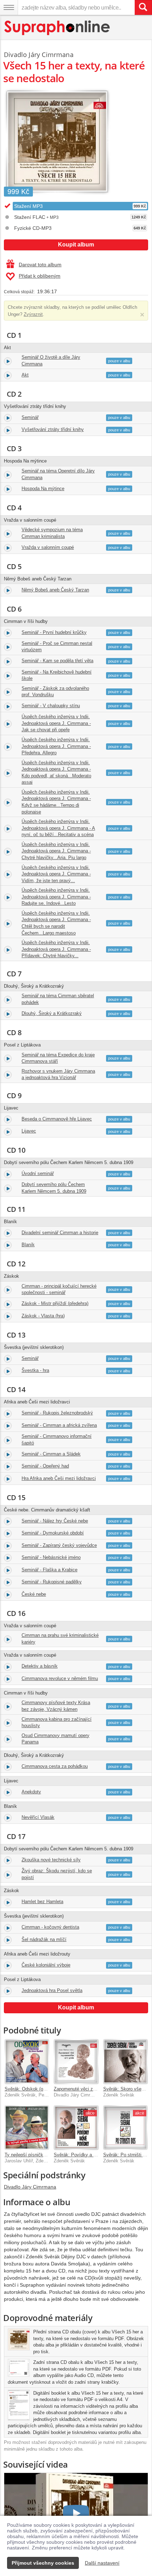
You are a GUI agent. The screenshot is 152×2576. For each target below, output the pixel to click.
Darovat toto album (40, 265)
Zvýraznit (33, 314)
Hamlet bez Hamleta (42, 1902)
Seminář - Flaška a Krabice (49, 1570)
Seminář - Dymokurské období (53, 1533)
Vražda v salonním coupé (48, 547)
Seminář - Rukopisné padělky (52, 1582)
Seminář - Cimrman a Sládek (51, 1454)
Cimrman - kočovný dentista (50, 1927)
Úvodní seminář (38, 1173)
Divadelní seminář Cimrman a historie (60, 1233)
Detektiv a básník (40, 1666)
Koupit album (76, 245)
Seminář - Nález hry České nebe (55, 1521)
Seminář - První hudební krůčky (54, 632)
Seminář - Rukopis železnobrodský (57, 1413)
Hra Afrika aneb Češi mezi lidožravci (59, 1478)
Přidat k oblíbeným (40, 276)
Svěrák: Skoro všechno (127, 2089)
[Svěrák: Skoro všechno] (125, 2061)
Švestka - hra (35, 1370)
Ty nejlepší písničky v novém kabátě (42, 2155)
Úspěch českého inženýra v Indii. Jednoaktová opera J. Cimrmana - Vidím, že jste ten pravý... (56, 874)
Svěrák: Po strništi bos (127, 2155)
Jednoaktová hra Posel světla (52, 1990)
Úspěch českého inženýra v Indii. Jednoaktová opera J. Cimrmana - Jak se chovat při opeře (56, 723)
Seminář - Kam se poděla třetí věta (57, 661)
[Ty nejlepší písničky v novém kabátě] (27, 2127)
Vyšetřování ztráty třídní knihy (53, 429)
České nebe (34, 1594)
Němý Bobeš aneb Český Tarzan (55, 590)
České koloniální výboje (46, 1965)
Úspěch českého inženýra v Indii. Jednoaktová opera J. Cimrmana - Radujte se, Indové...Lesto (56, 897)
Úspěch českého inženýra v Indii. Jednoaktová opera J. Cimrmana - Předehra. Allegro (56, 746)
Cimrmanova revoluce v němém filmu (60, 1678)
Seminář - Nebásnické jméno (51, 1557)
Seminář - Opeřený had (45, 1466)
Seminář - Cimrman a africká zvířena (59, 1425)
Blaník (28, 1245)
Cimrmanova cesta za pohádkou (55, 1766)
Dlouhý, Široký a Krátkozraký (52, 1013)
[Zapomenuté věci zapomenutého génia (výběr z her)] (76, 2061)
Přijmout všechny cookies (43, 2563)
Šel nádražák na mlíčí (44, 1939)
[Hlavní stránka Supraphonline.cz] (57, 28)
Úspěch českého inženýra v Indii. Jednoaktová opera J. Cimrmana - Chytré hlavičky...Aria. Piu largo (56, 851)
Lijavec (29, 1131)
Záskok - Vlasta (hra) (43, 1316)
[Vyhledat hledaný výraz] (143, 7)
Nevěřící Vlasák (38, 1817)
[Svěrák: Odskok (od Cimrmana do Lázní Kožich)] (27, 2061)
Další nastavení (102, 2563)
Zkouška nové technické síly (51, 1860)
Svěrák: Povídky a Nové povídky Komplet (97, 2155)
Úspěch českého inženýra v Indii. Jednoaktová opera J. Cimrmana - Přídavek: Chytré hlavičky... (56, 949)
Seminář (30, 417)
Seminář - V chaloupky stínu (51, 706)
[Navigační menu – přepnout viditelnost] (9, 7)
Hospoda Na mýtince (43, 489)
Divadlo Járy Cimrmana (39, 55)
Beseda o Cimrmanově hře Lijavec (57, 1119)
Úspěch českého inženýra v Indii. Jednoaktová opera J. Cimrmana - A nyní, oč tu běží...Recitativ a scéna (58, 828)
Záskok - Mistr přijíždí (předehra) (55, 1303)
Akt (25, 375)
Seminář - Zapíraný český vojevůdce (59, 1545)
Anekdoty (31, 1792)
